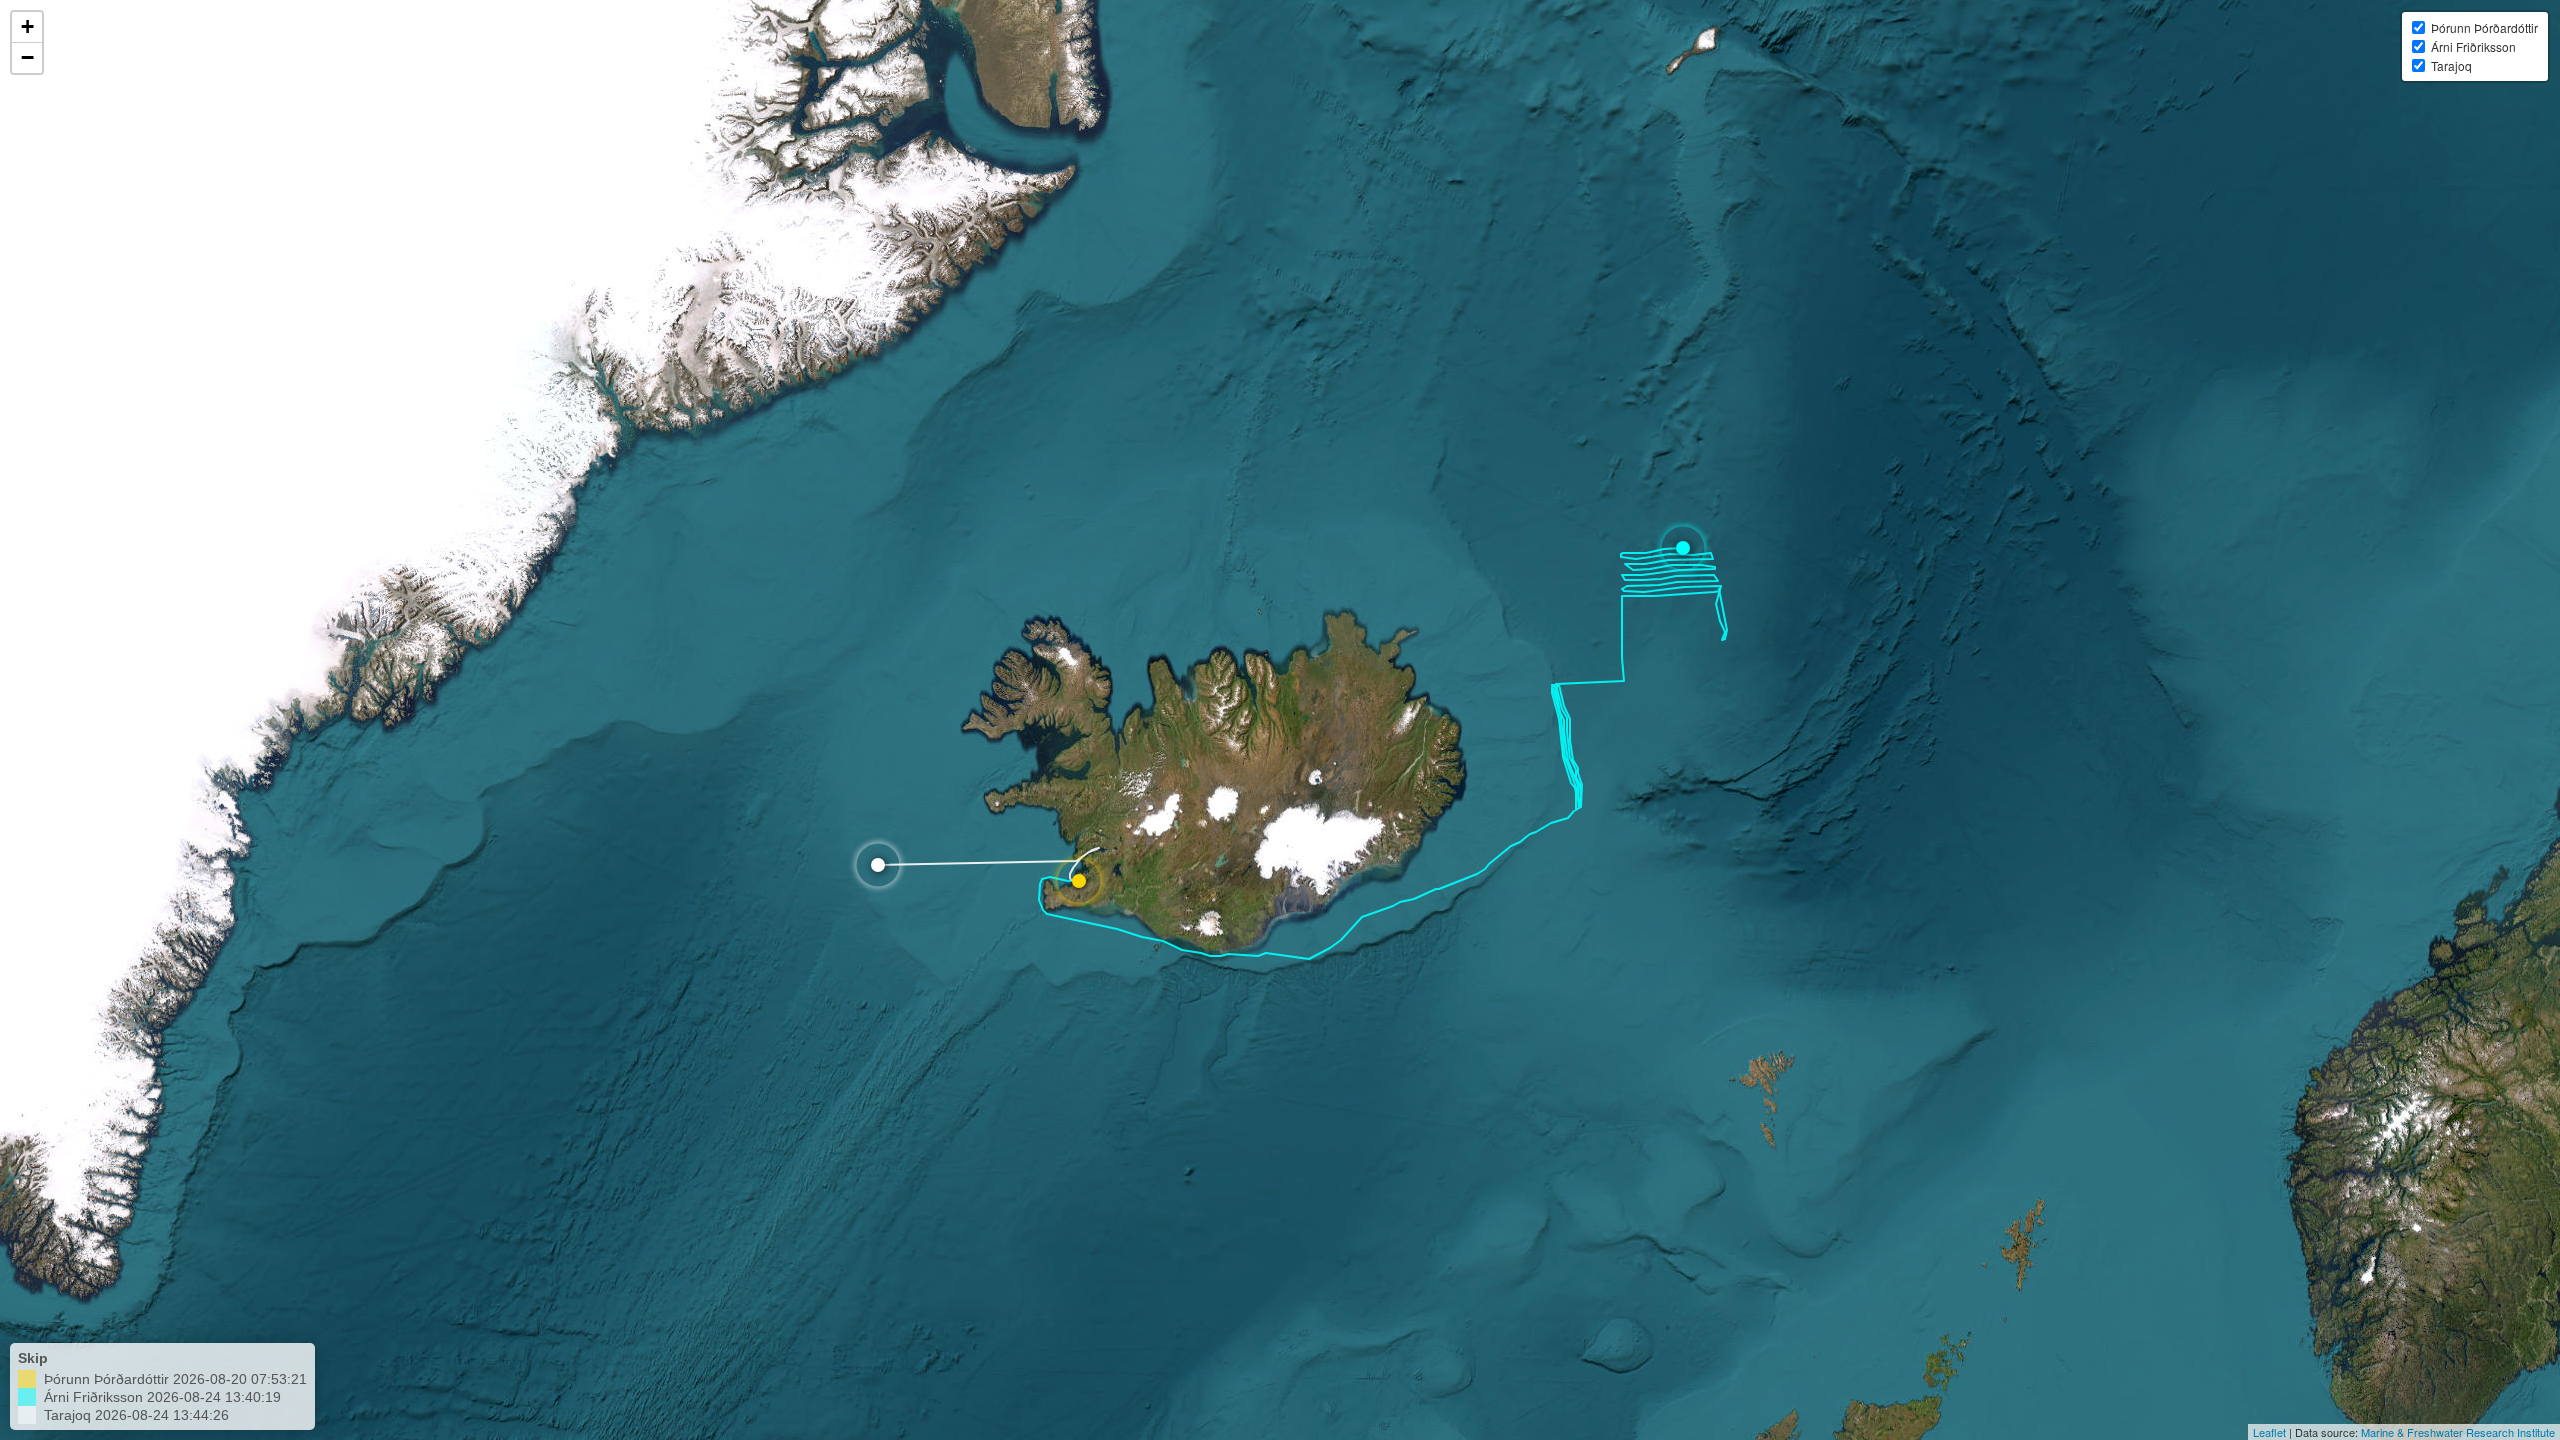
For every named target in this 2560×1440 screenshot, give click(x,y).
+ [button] (27, 26)
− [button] (27, 57)
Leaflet (2269, 1432)
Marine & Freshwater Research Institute (2458, 1432)
